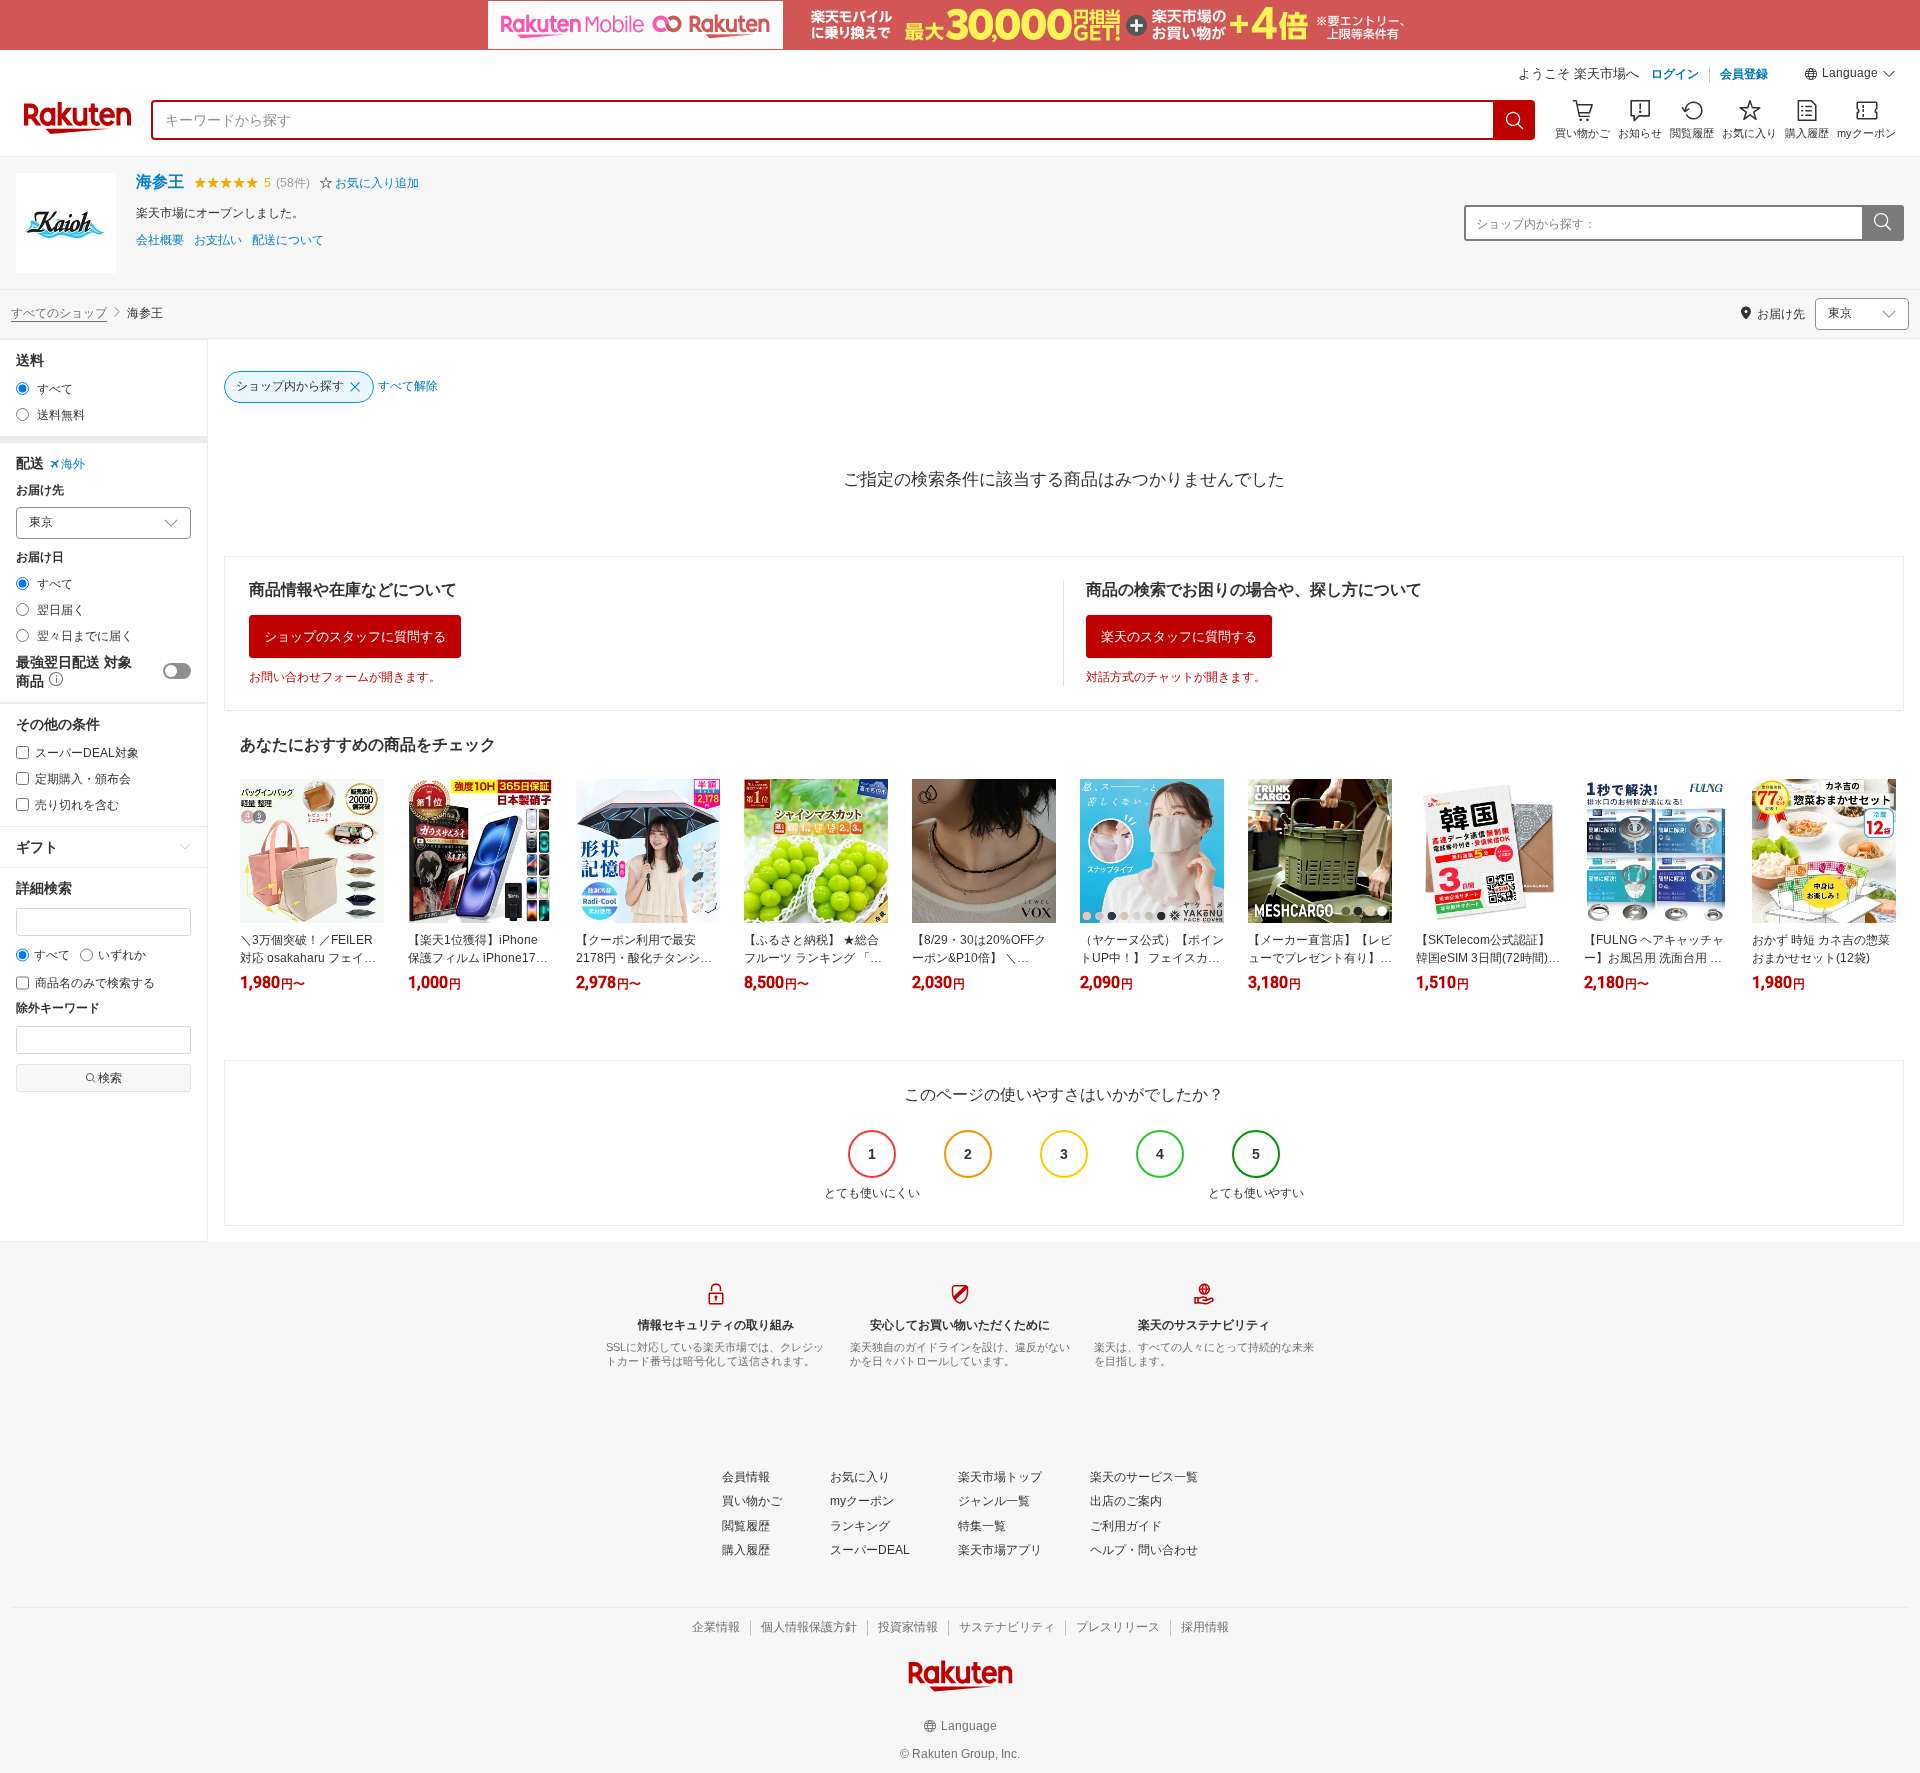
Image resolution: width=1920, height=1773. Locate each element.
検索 (110, 1078)
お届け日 (40, 557)
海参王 (160, 181)
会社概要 (160, 240)
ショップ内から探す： (1536, 224)
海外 (73, 464)
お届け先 (40, 490)
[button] (1850, 76)
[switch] (177, 671)
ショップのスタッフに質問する (355, 636)
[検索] (1515, 120)
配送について (288, 240)
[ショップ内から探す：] (1882, 223)
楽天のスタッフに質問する (1179, 636)
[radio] (22, 388)
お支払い (218, 240)
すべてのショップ (59, 313)
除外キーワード (58, 1008)
